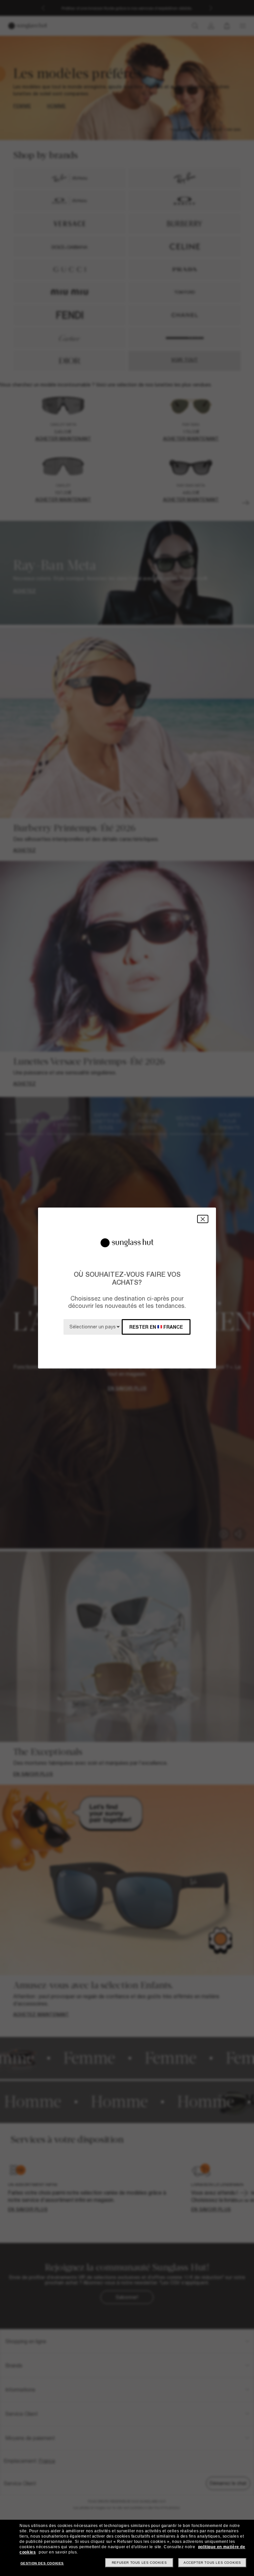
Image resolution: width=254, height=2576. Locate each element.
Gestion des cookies (42, 2563)
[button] (203, 1219)
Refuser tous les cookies (139, 2563)
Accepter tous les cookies (212, 2563)
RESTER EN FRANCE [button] (156, 1327)
